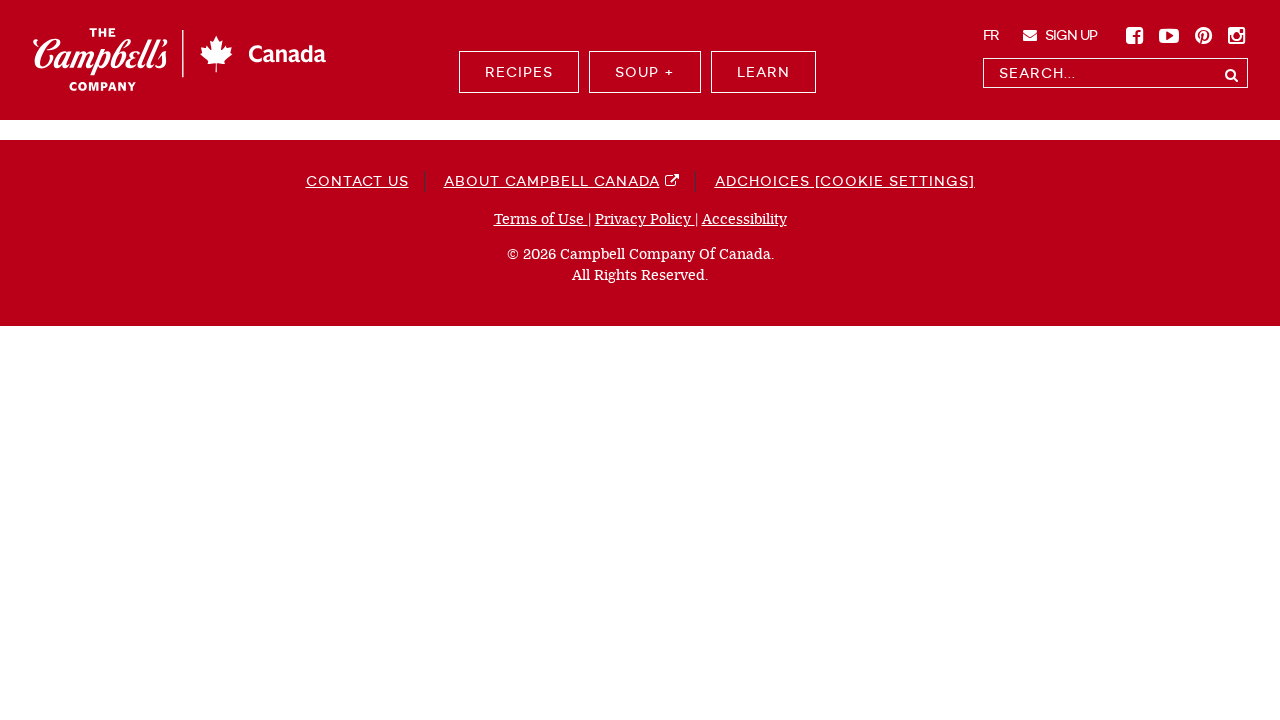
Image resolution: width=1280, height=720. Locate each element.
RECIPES (519, 72)
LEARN (763, 72)
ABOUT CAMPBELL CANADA (552, 181)
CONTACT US (357, 181)
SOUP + (645, 72)
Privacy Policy (645, 219)
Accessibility (744, 219)
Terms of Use (541, 219)
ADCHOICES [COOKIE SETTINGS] (845, 181)
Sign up (1069, 35)
